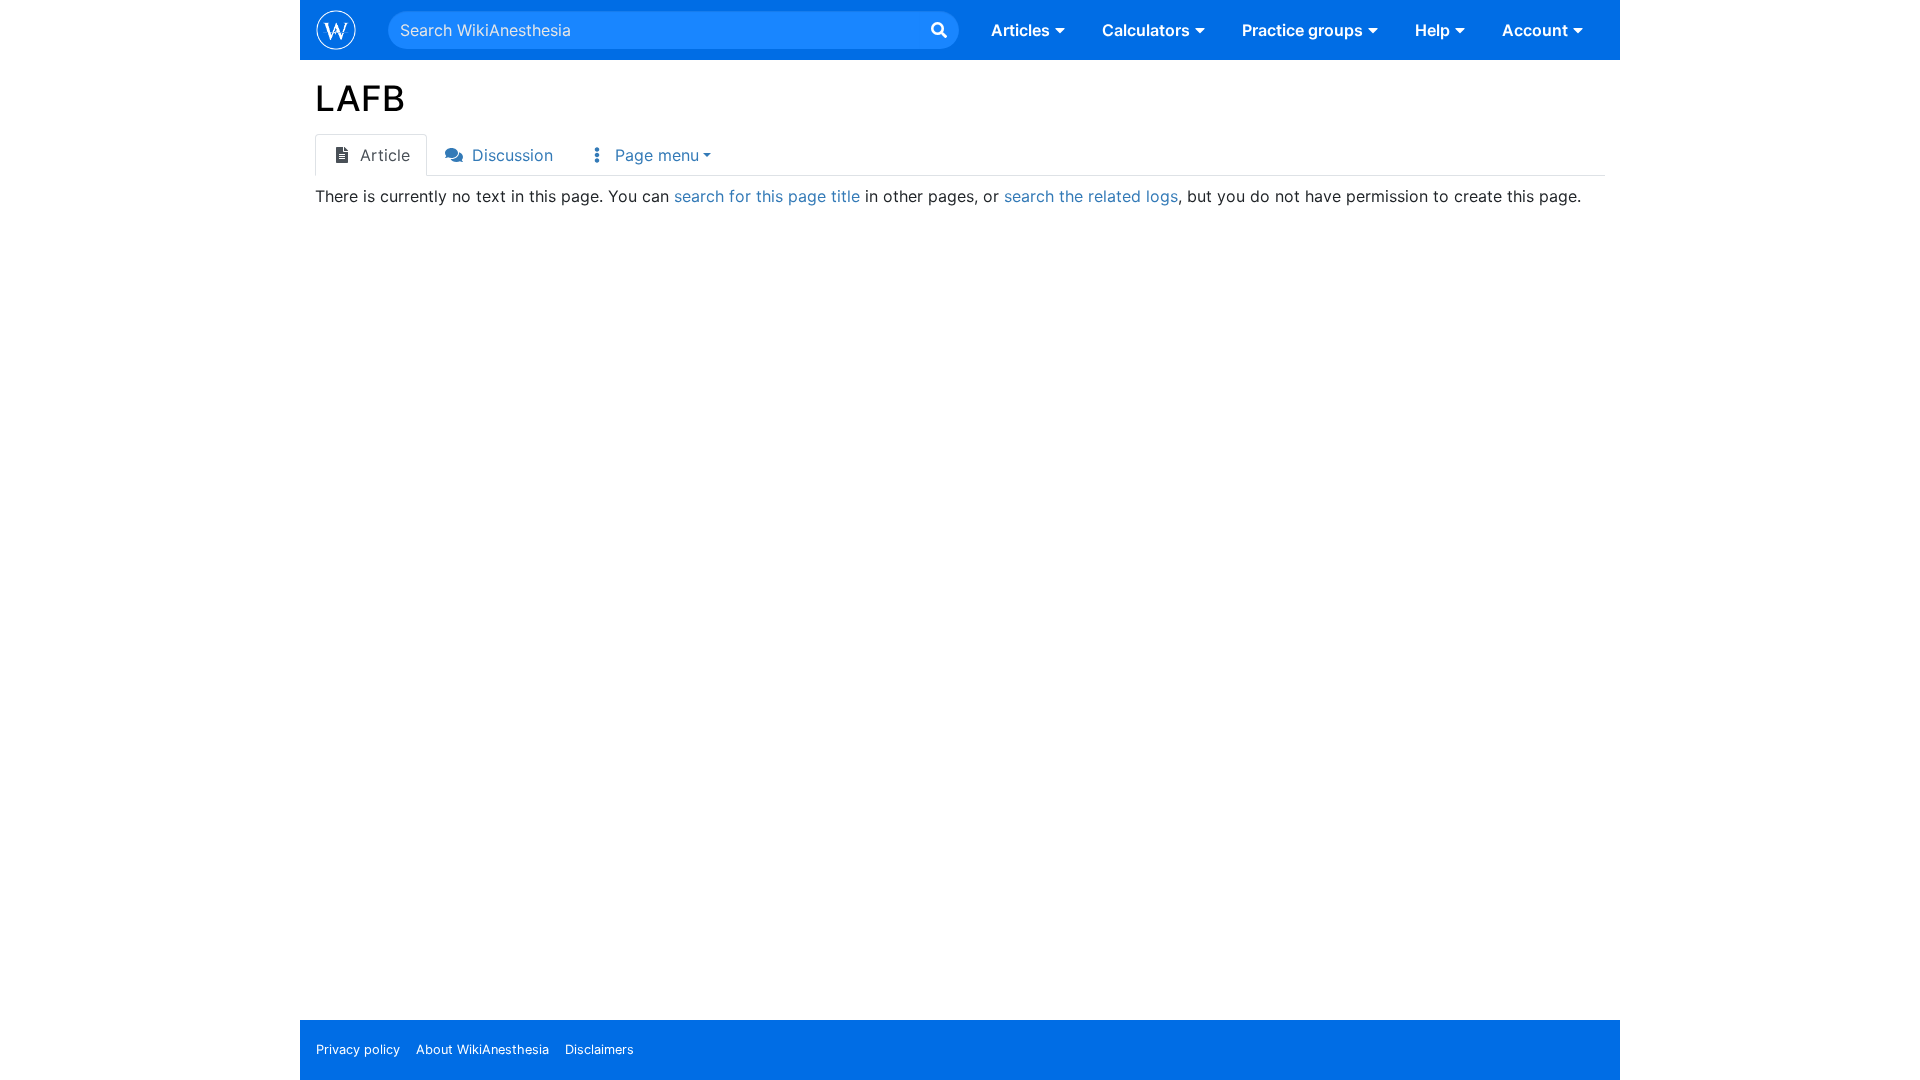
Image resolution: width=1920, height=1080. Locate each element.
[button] (649, 155)
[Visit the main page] (336, 32)
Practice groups (1302, 30)
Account (1535, 30)
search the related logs (1091, 196)
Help (1432, 30)
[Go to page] (939, 30)
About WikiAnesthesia (482, 1049)
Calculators (1146, 30)
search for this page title (767, 196)
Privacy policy (358, 1049)
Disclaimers (599, 1049)
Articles (1020, 30)
